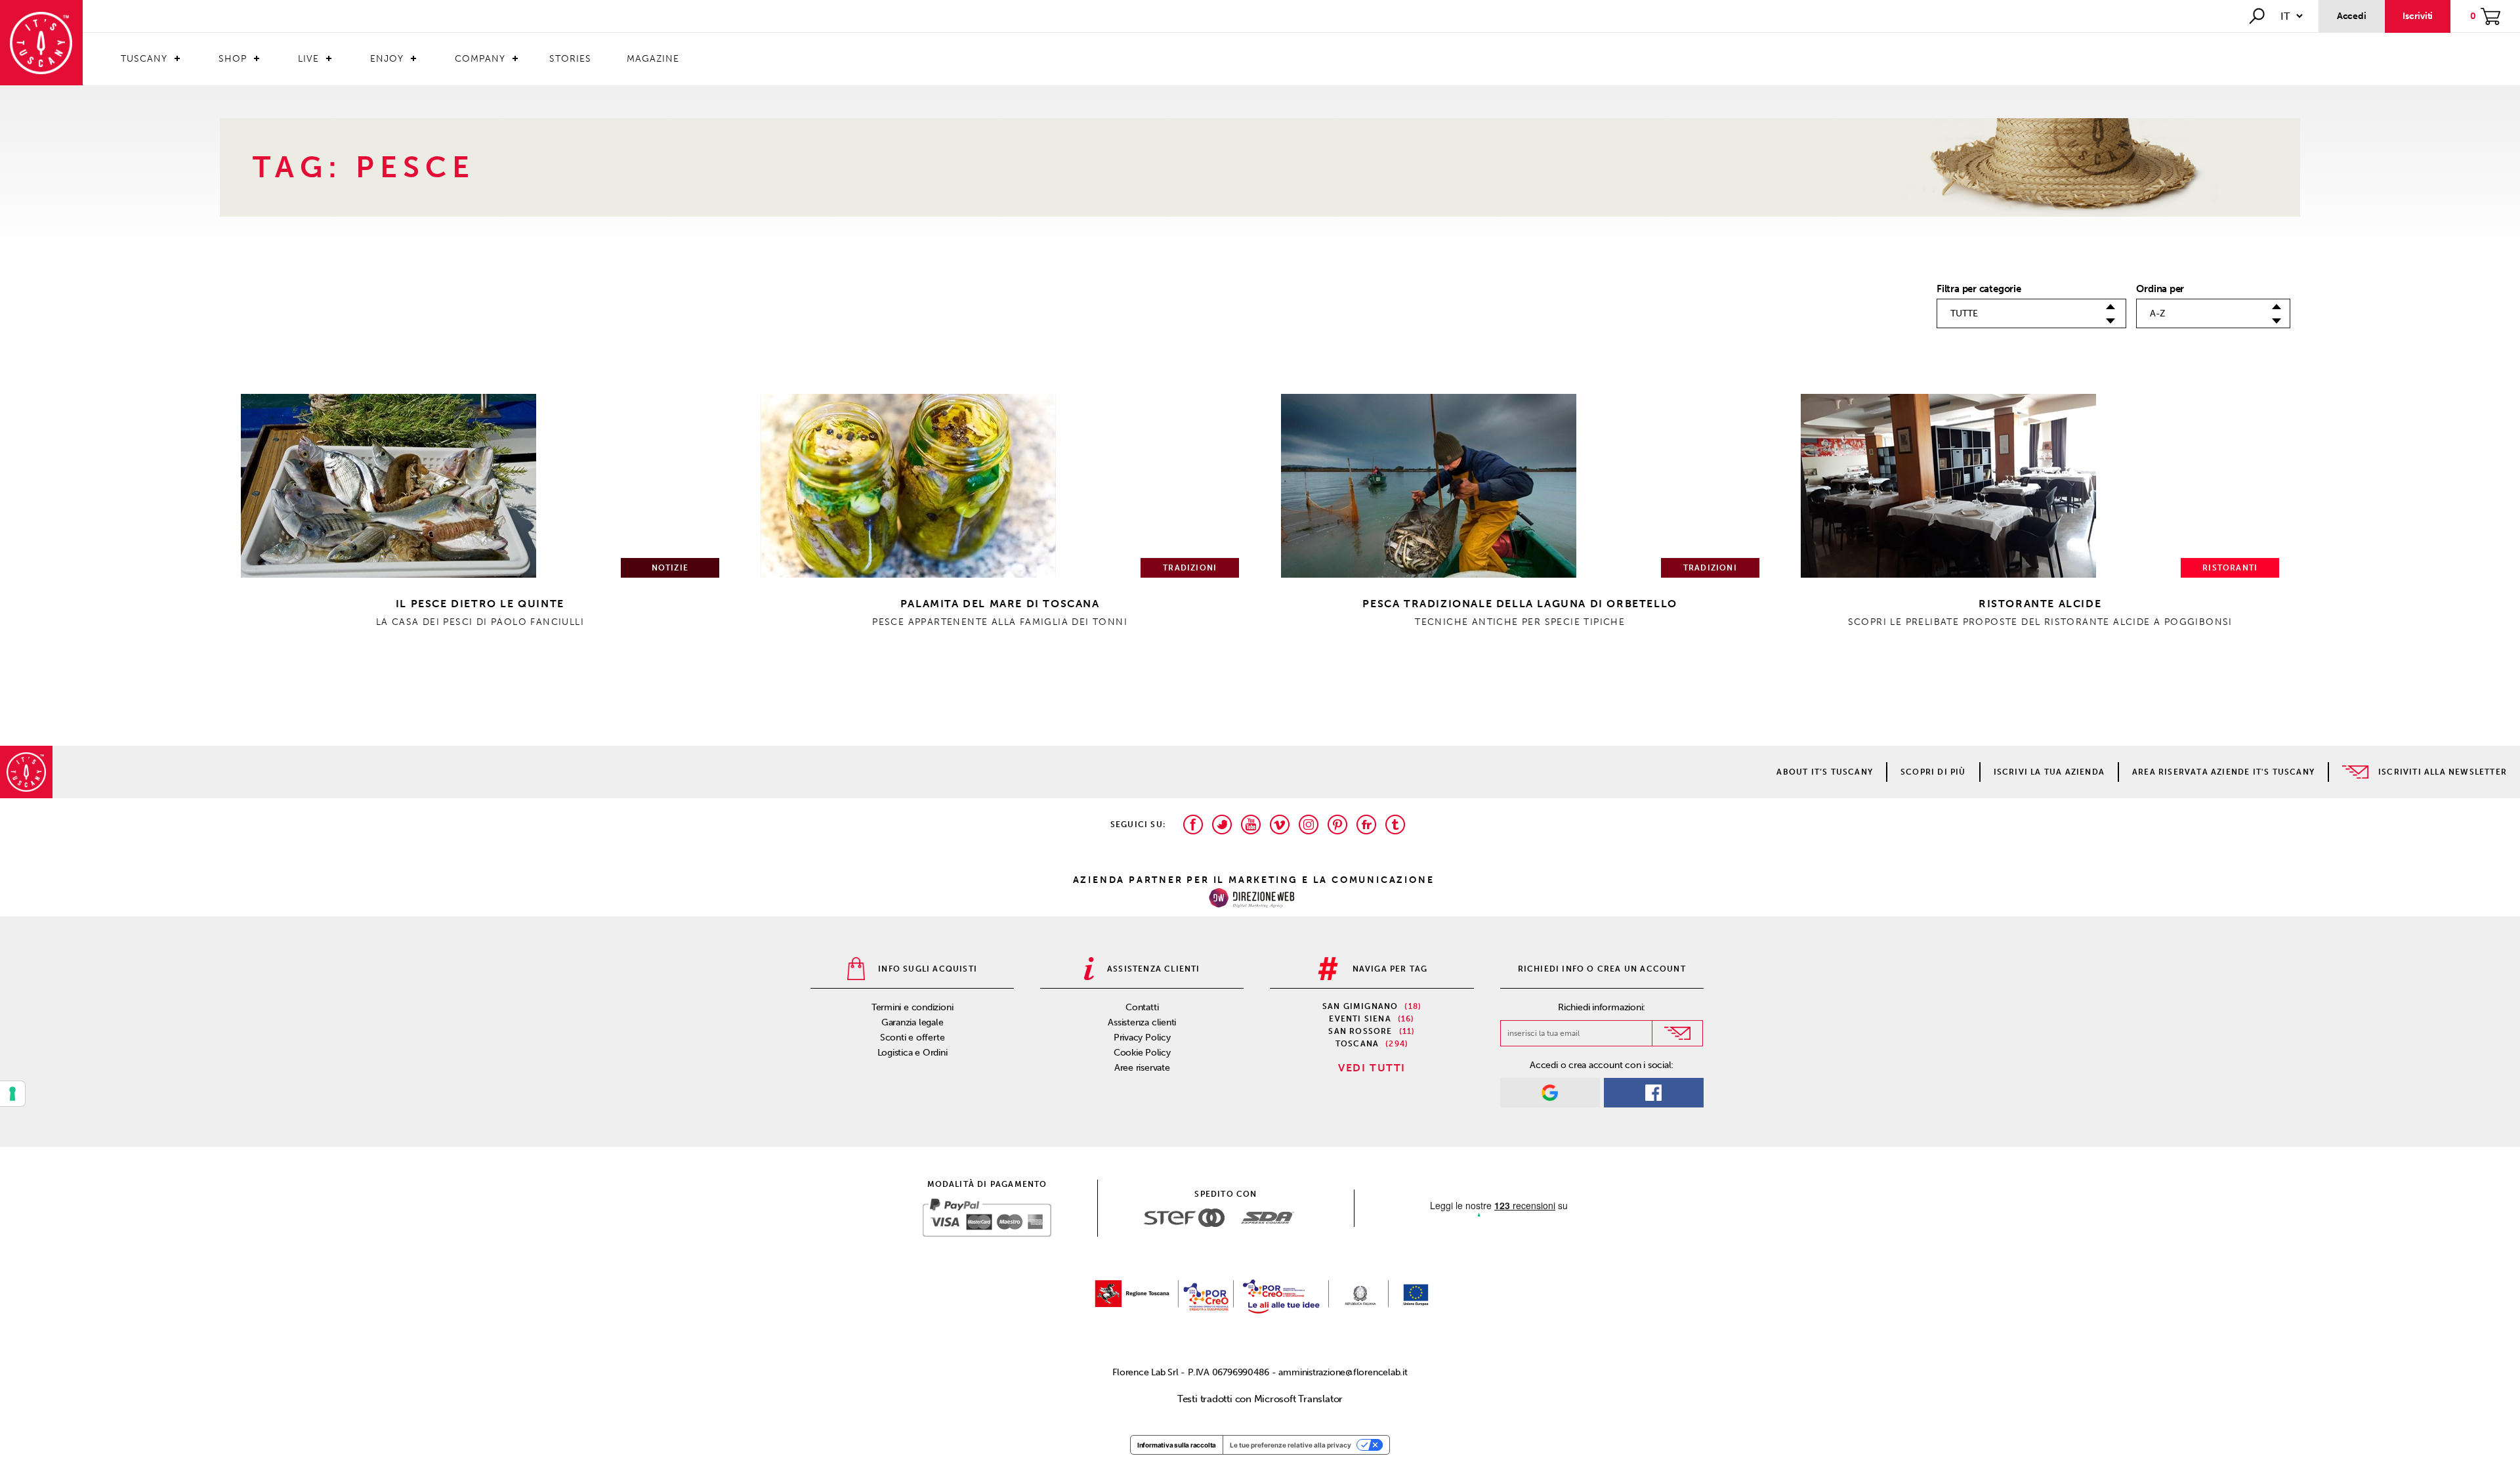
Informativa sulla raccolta (1177, 1445)
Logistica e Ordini (913, 1053)
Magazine (653, 59)
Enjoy (387, 59)
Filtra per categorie (1979, 289)
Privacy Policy (1142, 1038)
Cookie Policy (1142, 1053)
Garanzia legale (913, 1022)
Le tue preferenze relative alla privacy (1291, 1445)
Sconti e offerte (912, 1038)
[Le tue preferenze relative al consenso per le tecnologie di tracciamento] (12, 1094)
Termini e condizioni (913, 1007)
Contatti (1142, 1007)
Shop (233, 59)
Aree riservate (1142, 1068)
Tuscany (144, 59)
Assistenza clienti (1142, 1022)
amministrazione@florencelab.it (1343, 1372)
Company (480, 59)
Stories (570, 59)
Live (308, 59)
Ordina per (2160, 289)
